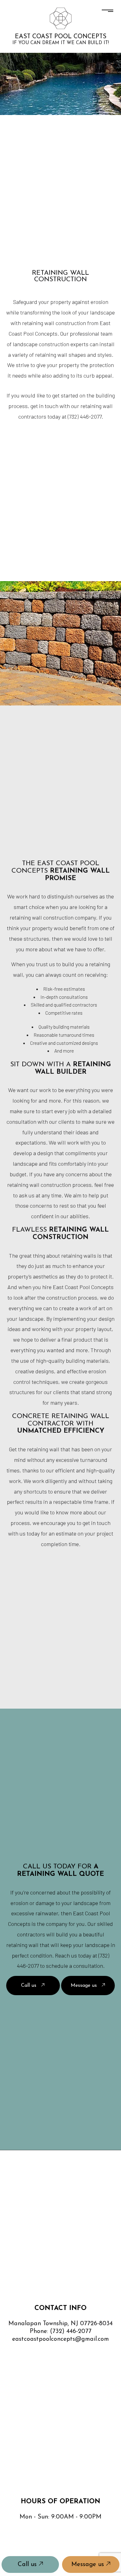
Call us (28, 2565)
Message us (89, 2565)
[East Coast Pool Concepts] (61, 18)
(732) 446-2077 (71, 2331)
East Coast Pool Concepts (61, 37)
